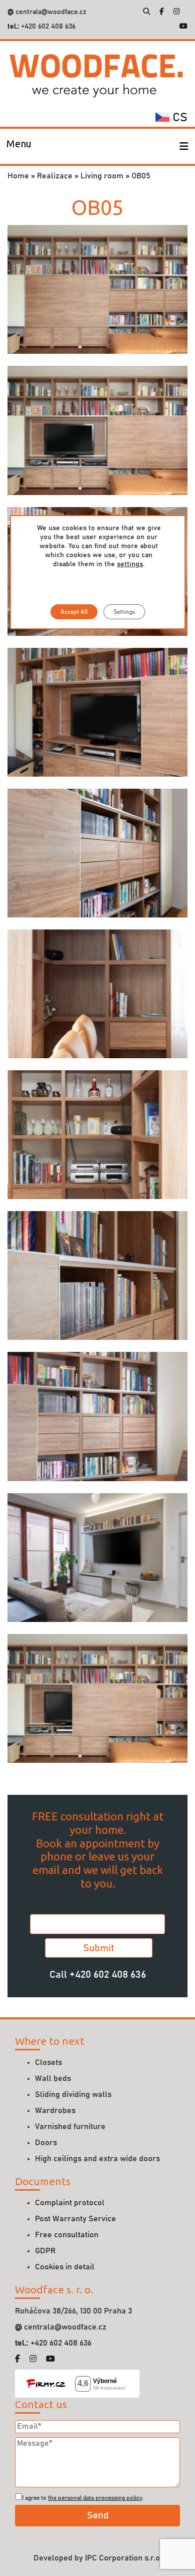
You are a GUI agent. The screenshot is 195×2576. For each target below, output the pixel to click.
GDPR (45, 2251)
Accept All (74, 612)
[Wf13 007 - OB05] (97, 994)
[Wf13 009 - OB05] (97, 1275)
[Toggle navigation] (184, 146)
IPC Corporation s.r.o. (123, 2558)
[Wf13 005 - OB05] (97, 712)
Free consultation (67, 2235)
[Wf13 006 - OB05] (97, 853)
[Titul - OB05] (97, 1698)
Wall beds (53, 2078)
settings (130, 564)
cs (178, 118)
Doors (46, 2143)
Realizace (55, 176)
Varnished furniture (70, 2127)
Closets (48, 2062)
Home (18, 176)
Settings (124, 612)
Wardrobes (55, 2111)
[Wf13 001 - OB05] (97, 289)
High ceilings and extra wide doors (97, 2159)
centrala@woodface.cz (51, 12)
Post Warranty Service (75, 2219)
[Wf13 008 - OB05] (97, 1134)
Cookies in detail (65, 2267)
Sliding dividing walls (73, 2094)
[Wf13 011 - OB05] (97, 1416)
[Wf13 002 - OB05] (97, 430)
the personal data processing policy (95, 2498)
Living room (102, 176)
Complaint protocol (70, 2203)
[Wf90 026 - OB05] (97, 1557)
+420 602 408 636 (47, 27)
